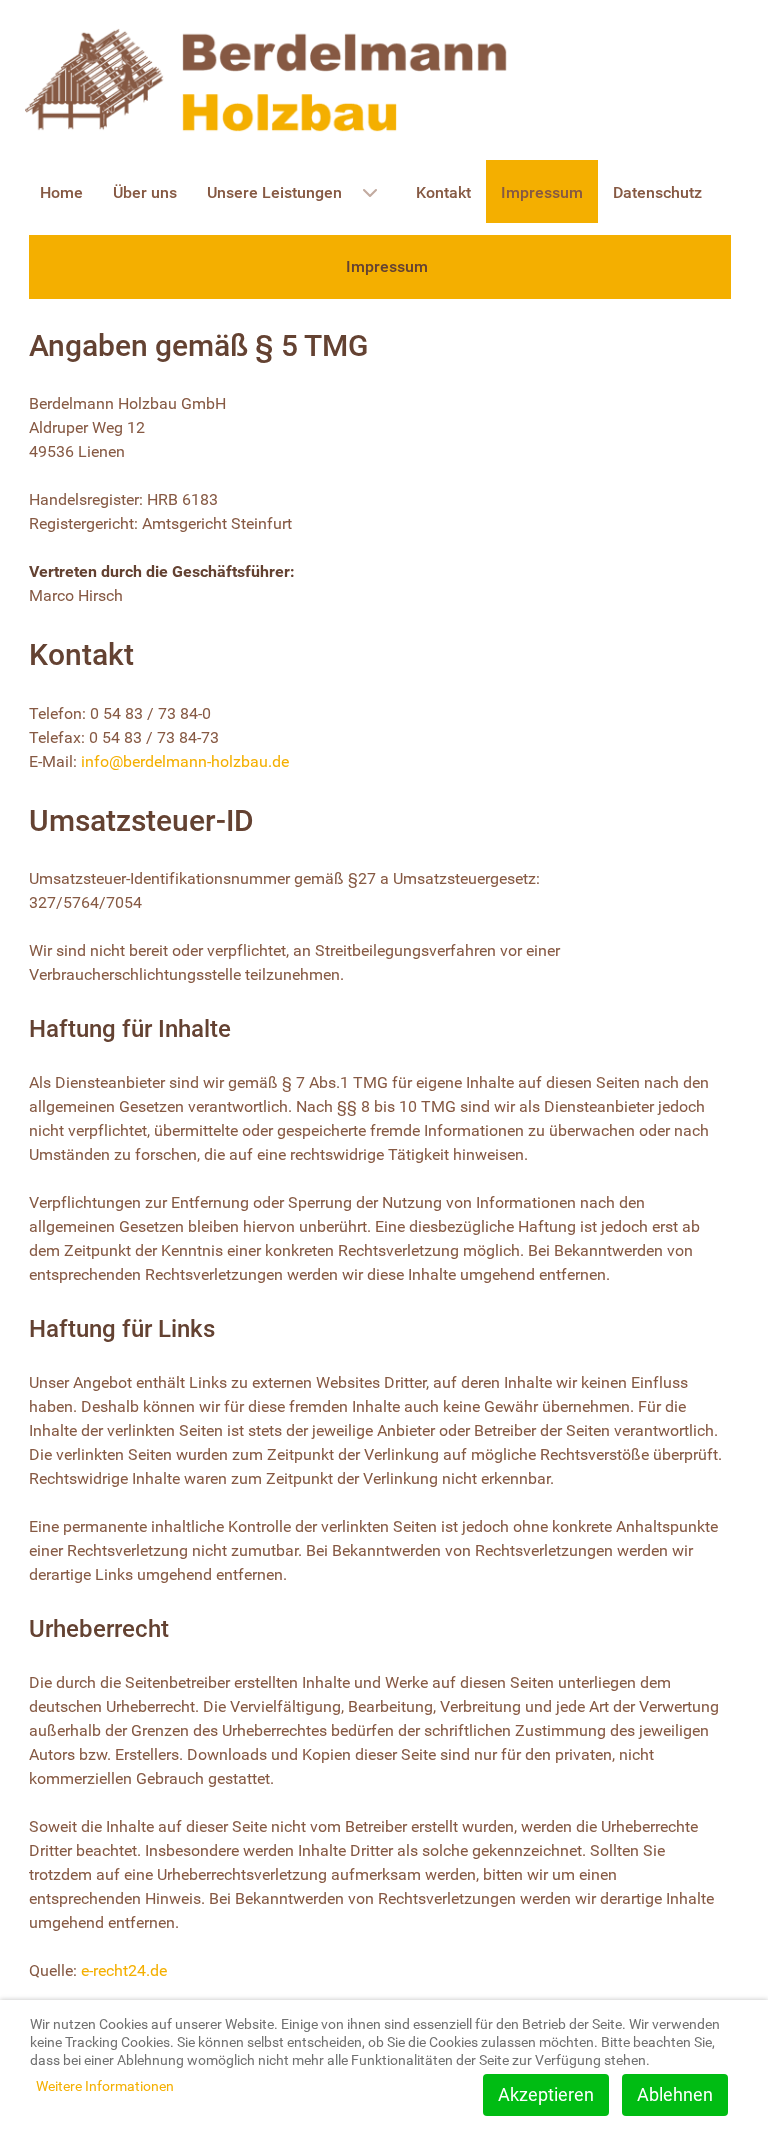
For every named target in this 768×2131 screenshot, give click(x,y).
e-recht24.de (124, 1970)
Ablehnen (675, 2094)
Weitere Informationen (105, 2086)
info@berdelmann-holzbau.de (185, 761)
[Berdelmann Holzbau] (269, 78)
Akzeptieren (546, 2094)
